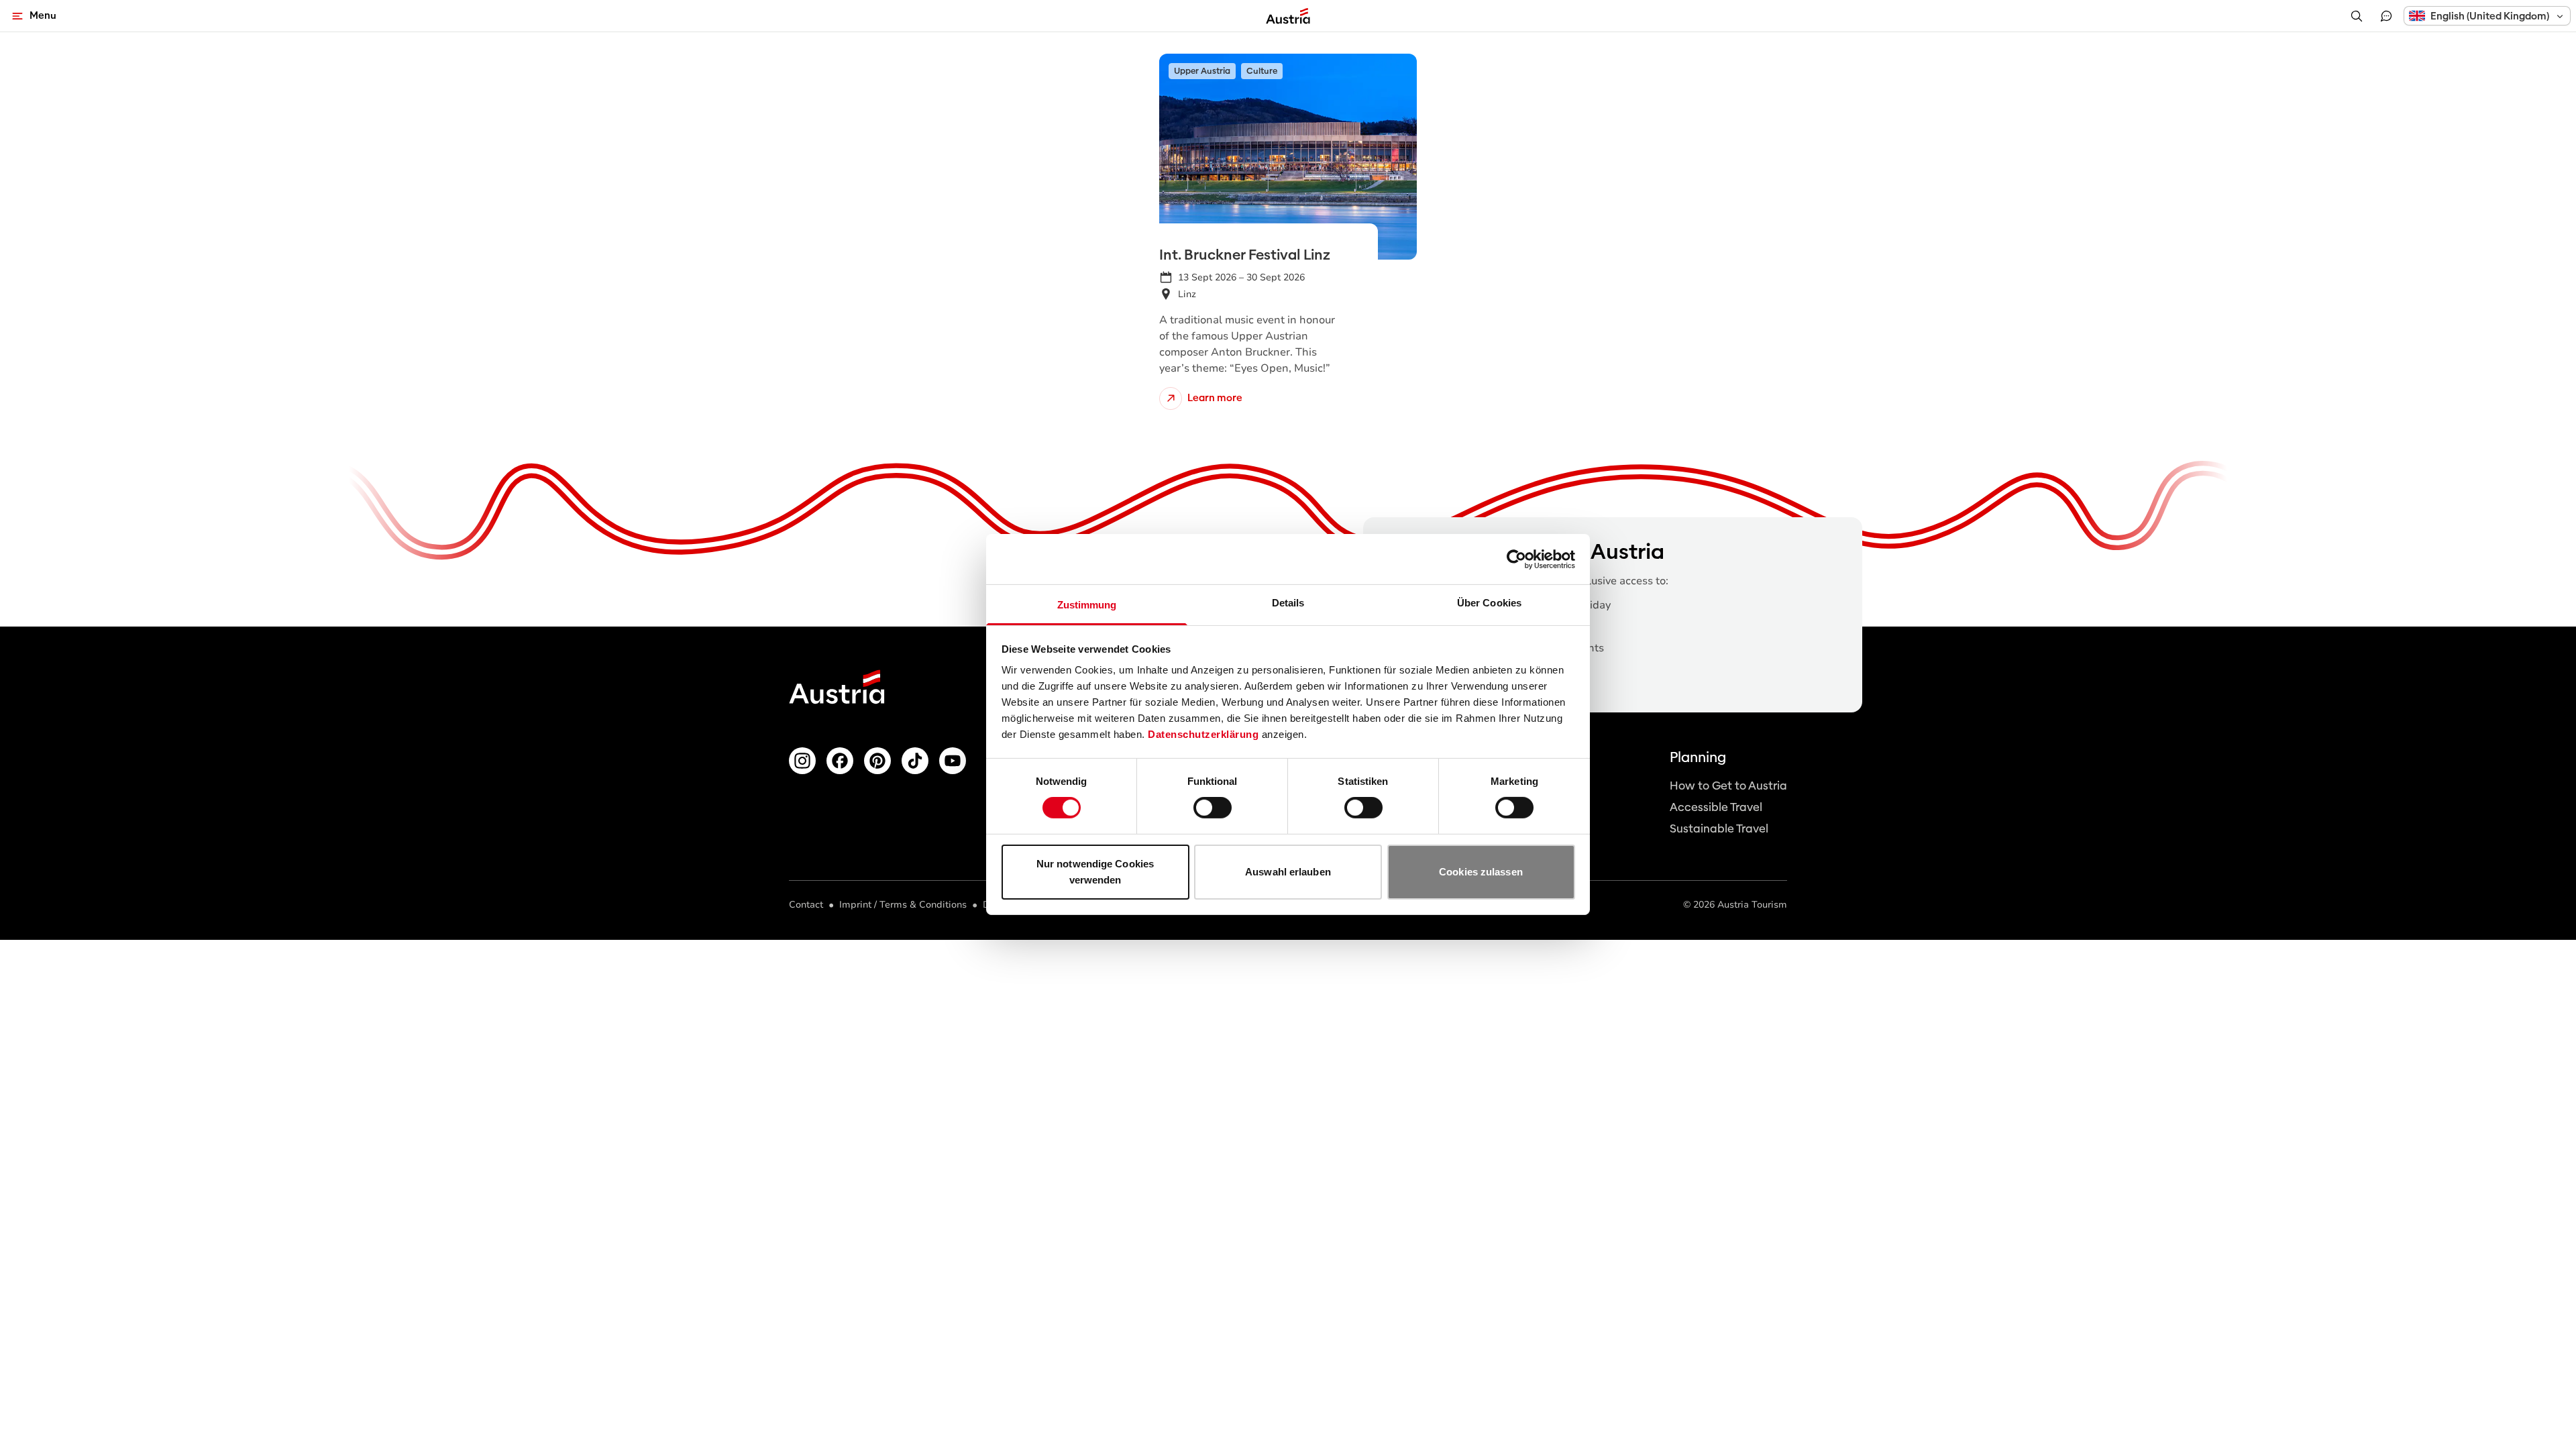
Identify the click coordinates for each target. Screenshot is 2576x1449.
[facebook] (840, 761)
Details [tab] (1288, 603)
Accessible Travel (1716, 807)
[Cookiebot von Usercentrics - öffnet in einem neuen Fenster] (1516, 559)
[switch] (1213, 808)
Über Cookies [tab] (1489, 603)
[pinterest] (877, 761)
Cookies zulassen (1481, 872)
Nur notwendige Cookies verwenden (1095, 872)
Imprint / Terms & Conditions (903, 905)
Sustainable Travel (1719, 829)
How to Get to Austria (1728, 786)
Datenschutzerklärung (1203, 734)
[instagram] (802, 761)
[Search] (2357, 16)
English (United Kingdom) (2490, 16)
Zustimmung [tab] (1087, 605)
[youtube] (953, 761)
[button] (2487, 16)
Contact (806, 905)
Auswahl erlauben (1288, 872)
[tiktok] (915, 761)
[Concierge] (2386, 16)
